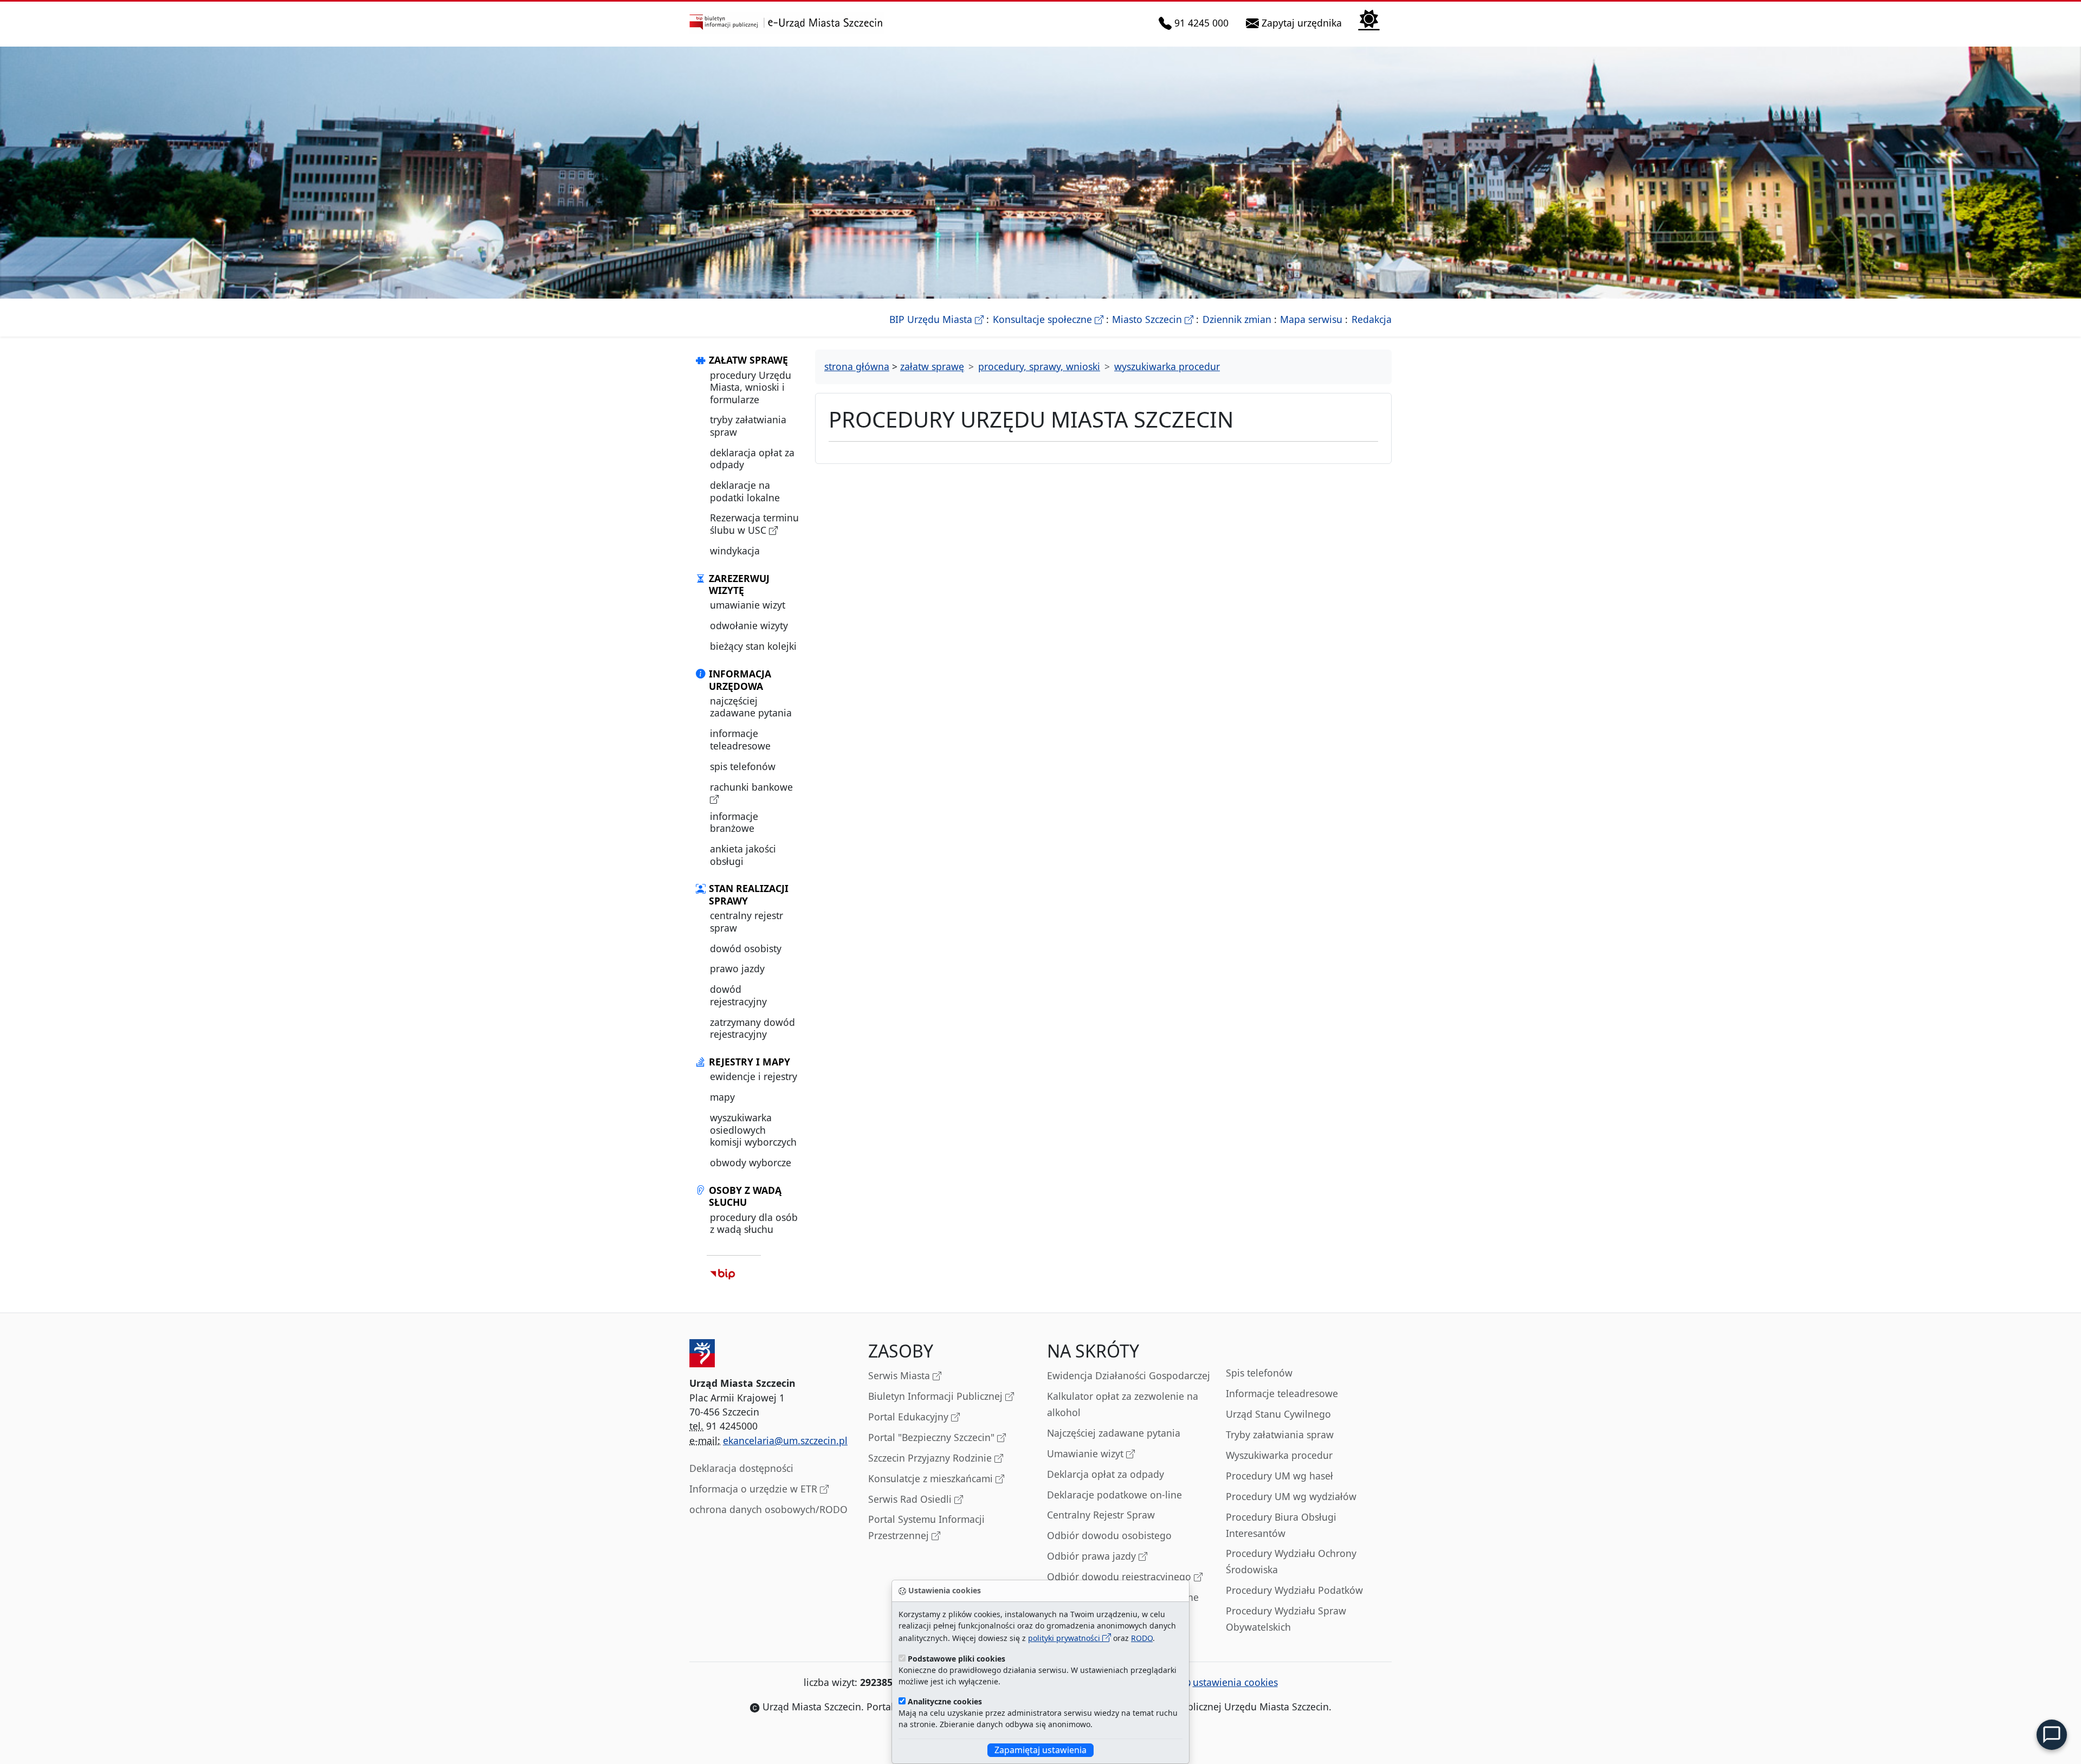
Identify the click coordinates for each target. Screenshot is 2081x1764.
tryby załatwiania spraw (748, 425)
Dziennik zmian (1237, 319)
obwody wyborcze (751, 1162)
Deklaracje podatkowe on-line (1114, 1495)
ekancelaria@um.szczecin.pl (785, 1440)
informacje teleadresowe (740, 739)
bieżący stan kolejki (753, 646)
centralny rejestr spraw (747, 921)
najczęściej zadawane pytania (751, 707)
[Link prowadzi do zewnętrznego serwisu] (723, 1274)
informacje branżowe (734, 822)
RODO (1142, 1638)
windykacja (735, 551)
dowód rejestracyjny (738, 995)
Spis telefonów (1259, 1373)
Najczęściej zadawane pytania (1114, 1433)
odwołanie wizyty (749, 625)
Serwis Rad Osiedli (911, 1499)
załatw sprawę (932, 366)
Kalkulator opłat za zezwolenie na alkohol (1123, 1404)
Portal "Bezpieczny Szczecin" (933, 1437)
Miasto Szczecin (1153, 319)
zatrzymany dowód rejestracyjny (752, 1028)
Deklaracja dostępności (741, 1468)
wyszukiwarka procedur (1167, 366)
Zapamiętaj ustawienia (1040, 1750)
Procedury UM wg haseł (1279, 1476)
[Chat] (2052, 1735)
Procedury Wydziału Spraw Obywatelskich (1286, 1619)
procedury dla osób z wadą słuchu (754, 1223)
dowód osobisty (746, 948)
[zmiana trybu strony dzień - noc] (1369, 19)
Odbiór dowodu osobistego (1109, 1535)
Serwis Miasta (900, 1375)
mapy (722, 1097)
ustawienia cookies (1235, 1682)
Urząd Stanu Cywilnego (1278, 1414)
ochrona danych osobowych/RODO (768, 1509)
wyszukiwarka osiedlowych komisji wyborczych (753, 1130)
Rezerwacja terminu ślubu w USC (754, 524)
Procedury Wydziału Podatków (1294, 1590)
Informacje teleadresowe (1282, 1393)
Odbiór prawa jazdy (1093, 1556)
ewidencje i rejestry (754, 1076)
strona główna (857, 366)
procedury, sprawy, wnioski (1039, 366)
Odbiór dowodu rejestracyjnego (1120, 1576)
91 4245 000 (1202, 22)
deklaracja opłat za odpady (752, 458)
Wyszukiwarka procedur (1279, 1455)
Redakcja (1372, 319)
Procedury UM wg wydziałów (1291, 1496)
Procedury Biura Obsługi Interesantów (1281, 1525)
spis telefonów (743, 766)
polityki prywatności (1065, 1638)
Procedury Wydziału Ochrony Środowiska (1291, 1561)
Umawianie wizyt (1087, 1453)
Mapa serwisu (1311, 319)
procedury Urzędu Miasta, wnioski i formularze (751, 387)
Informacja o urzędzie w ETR (755, 1489)
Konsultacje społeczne (1048, 319)
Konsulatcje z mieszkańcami (932, 1478)
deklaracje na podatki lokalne (745, 491)
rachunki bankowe (751, 787)
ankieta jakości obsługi (743, 855)
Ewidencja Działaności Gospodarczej (1129, 1375)
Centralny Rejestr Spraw (1101, 1515)
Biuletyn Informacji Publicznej (937, 1396)
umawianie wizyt (748, 605)
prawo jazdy (737, 968)
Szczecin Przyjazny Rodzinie (931, 1458)
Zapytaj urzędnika (1303, 22)
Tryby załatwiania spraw (1280, 1435)
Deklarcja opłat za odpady (1106, 1474)
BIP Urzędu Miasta (936, 319)
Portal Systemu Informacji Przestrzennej (926, 1527)
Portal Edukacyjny (910, 1417)
